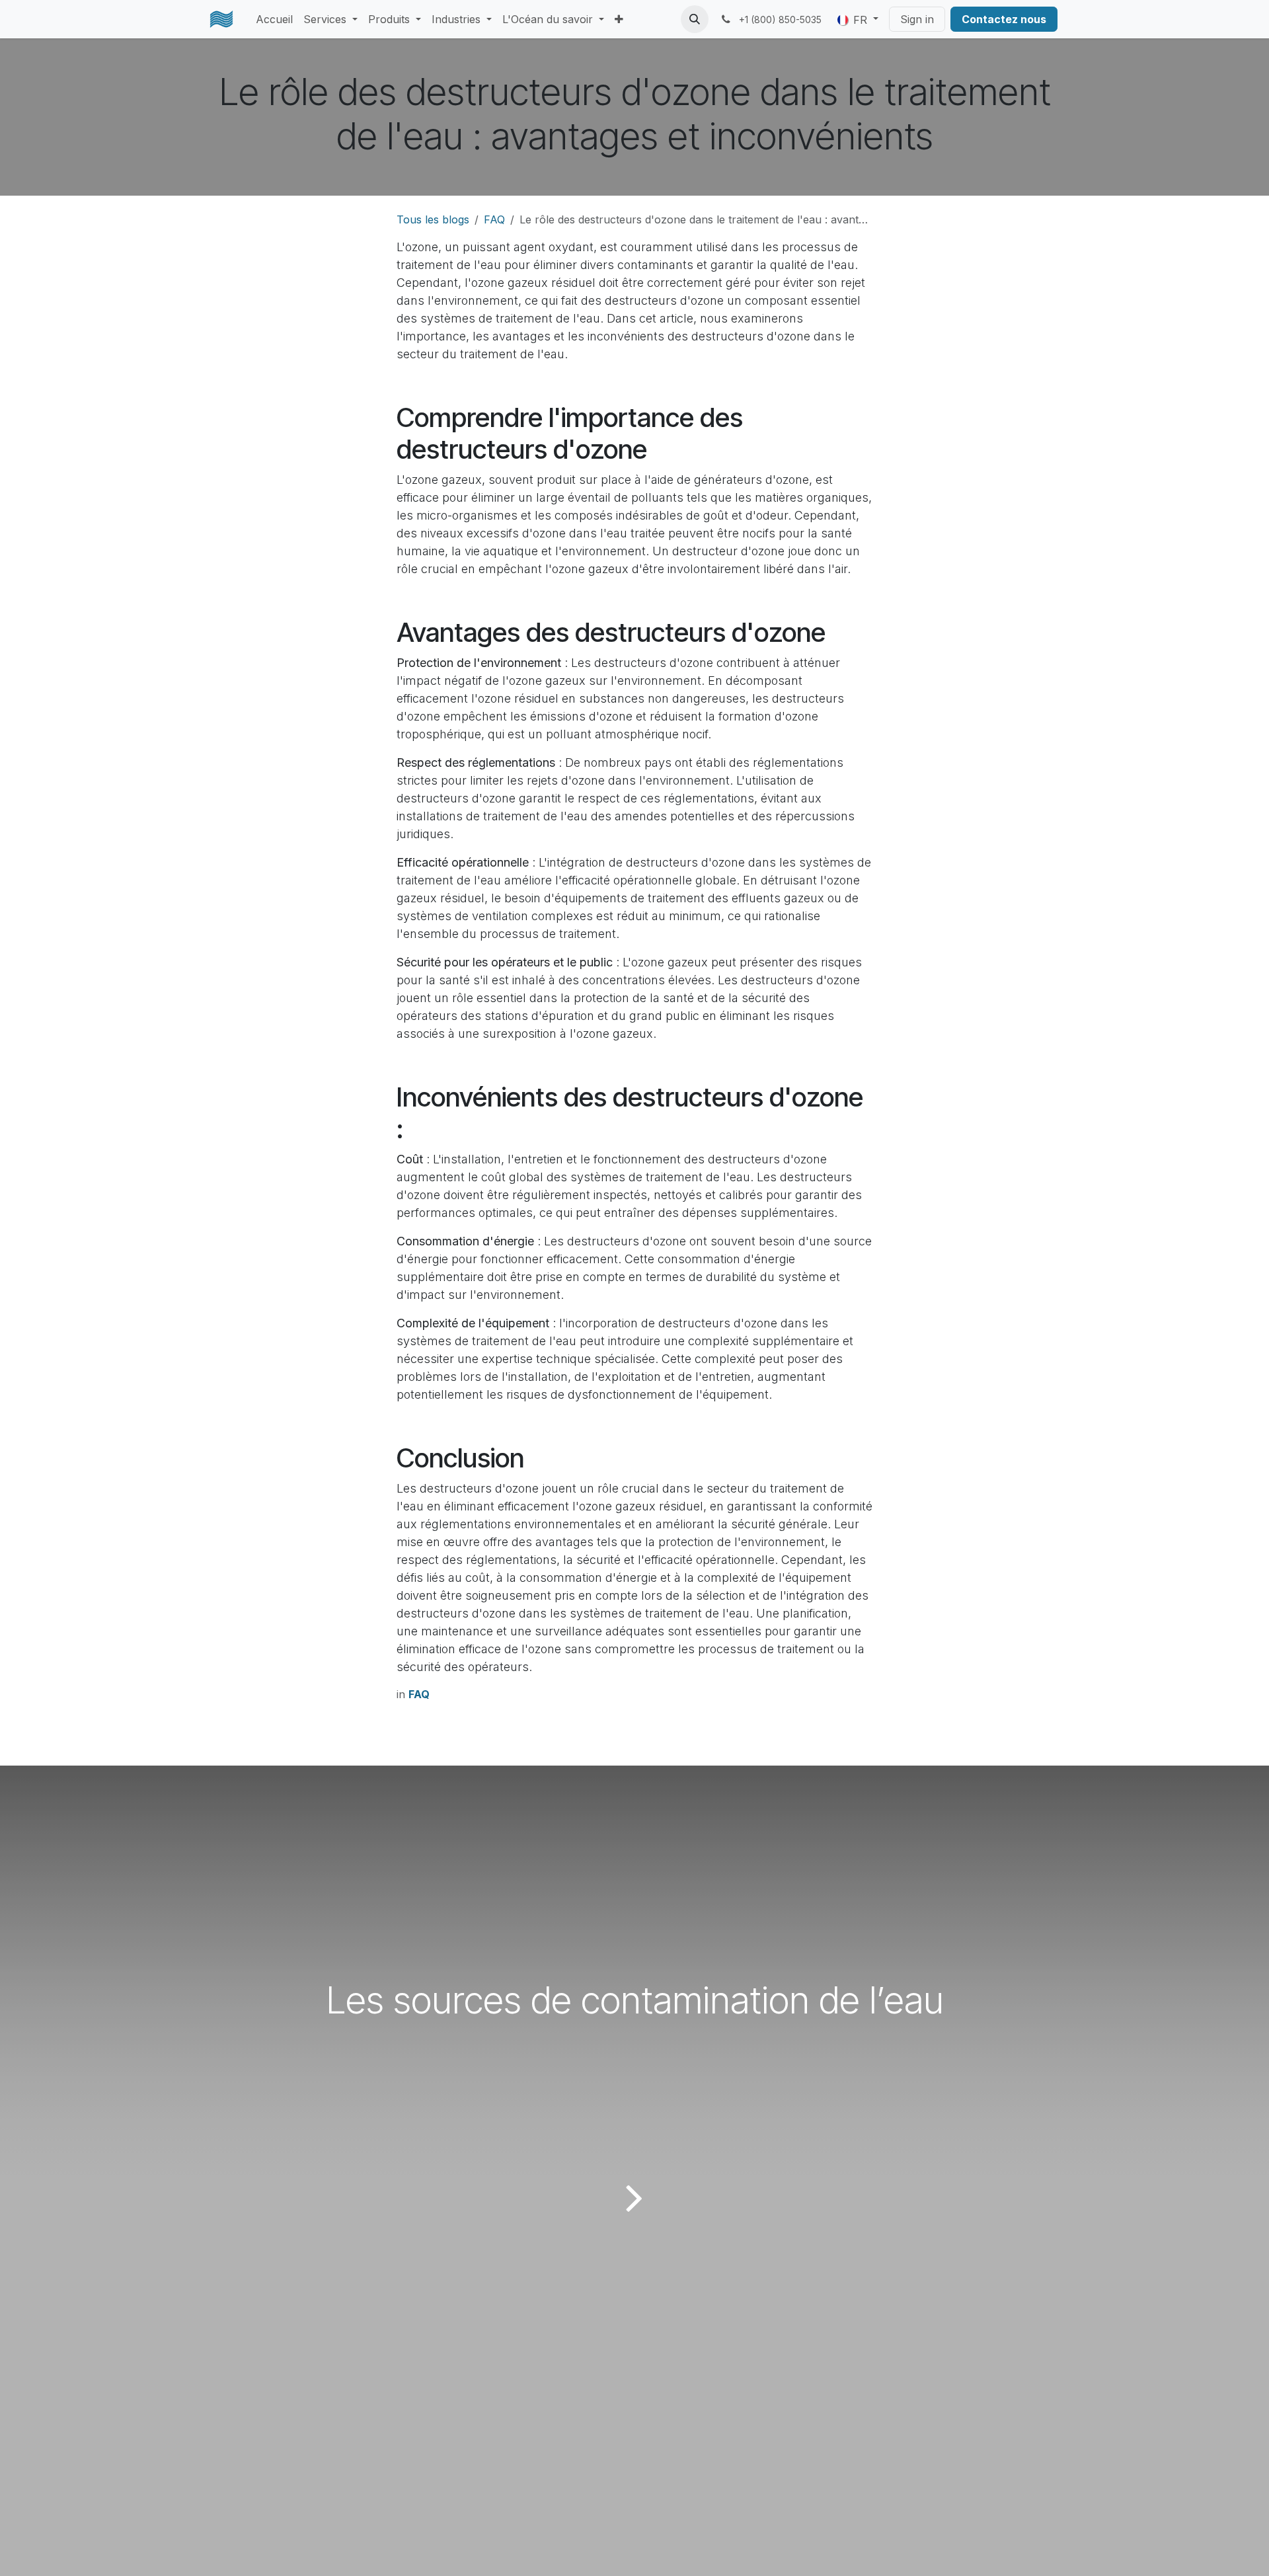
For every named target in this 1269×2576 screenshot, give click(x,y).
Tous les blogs (433, 219)
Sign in (917, 19)
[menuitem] (274, 19)
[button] (695, 19)
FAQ (494, 219)
